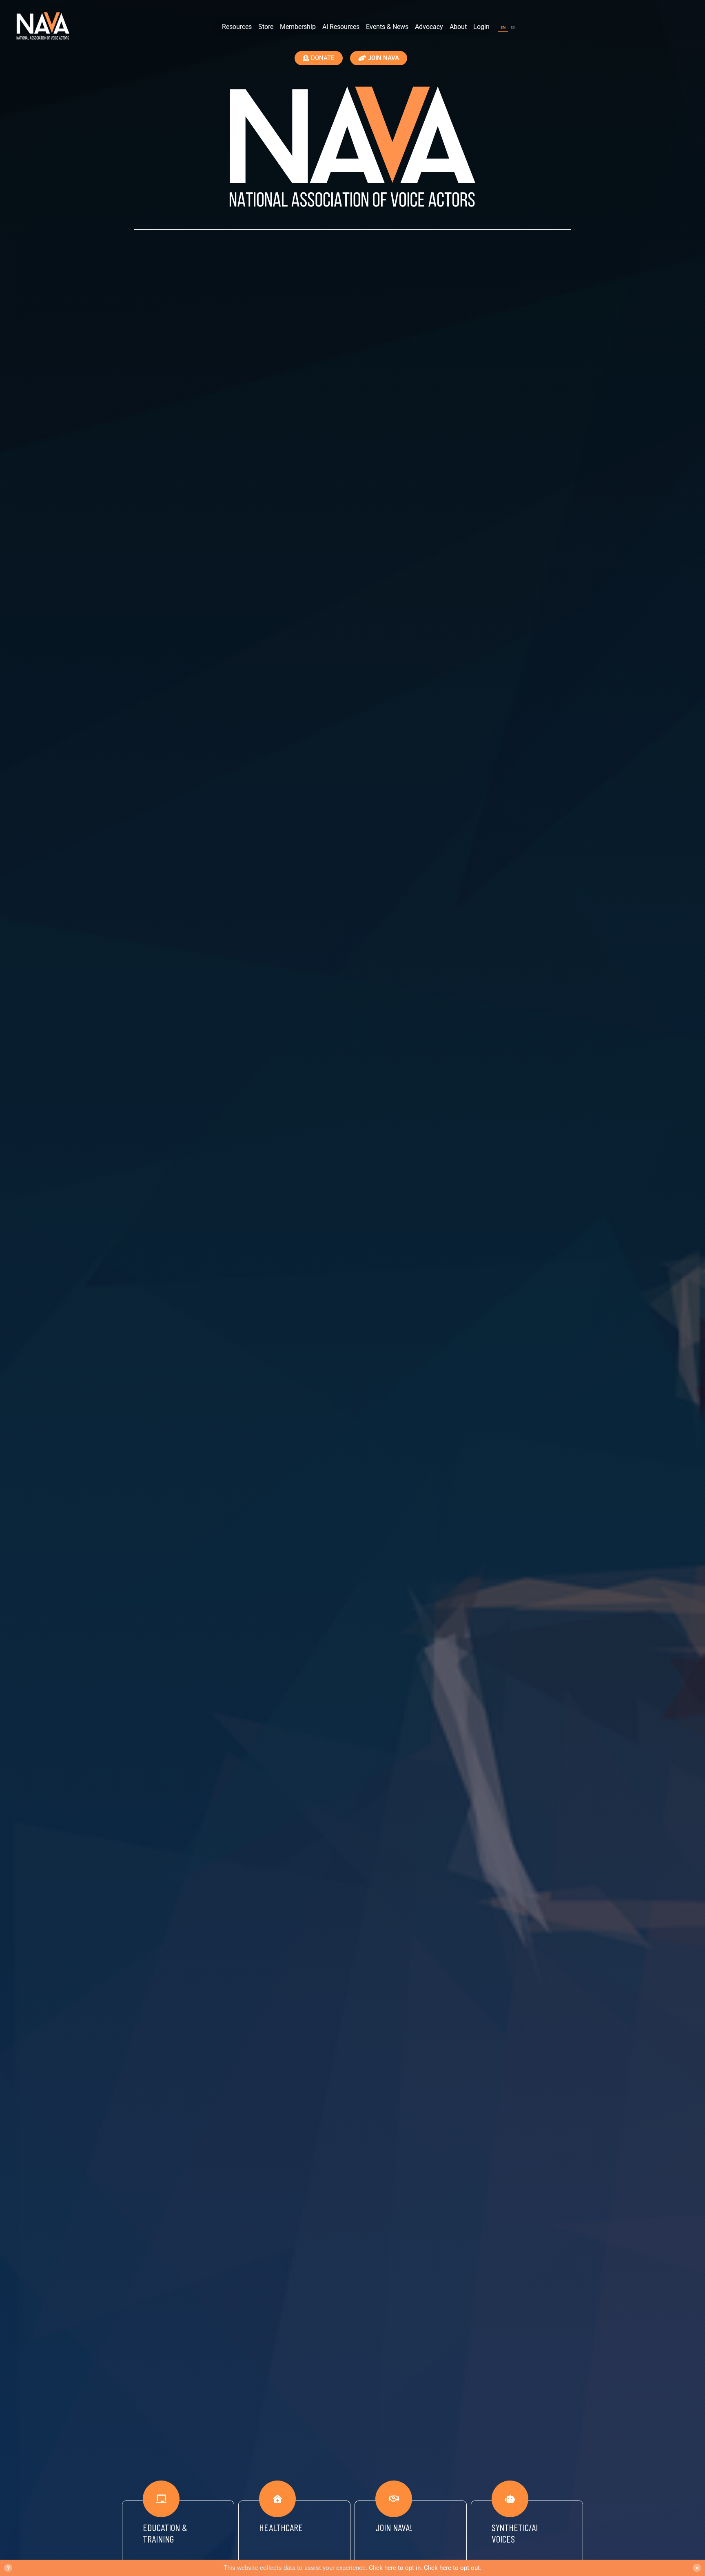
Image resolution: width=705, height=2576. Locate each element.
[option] (513, 28)
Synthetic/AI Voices (515, 2533)
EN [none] (503, 27)
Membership (298, 27)
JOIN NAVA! (394, 2527)
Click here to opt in (395, 2568)
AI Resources (341, 27)
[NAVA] (45, 27)
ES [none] (513, 27)
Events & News (387, 27)
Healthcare (281, 2527)
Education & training (165, 2533)
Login (481, 27)
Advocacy (429, 27)
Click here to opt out (452, 2568)
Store (266, 27)
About (458, 27)
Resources (237, 27)
